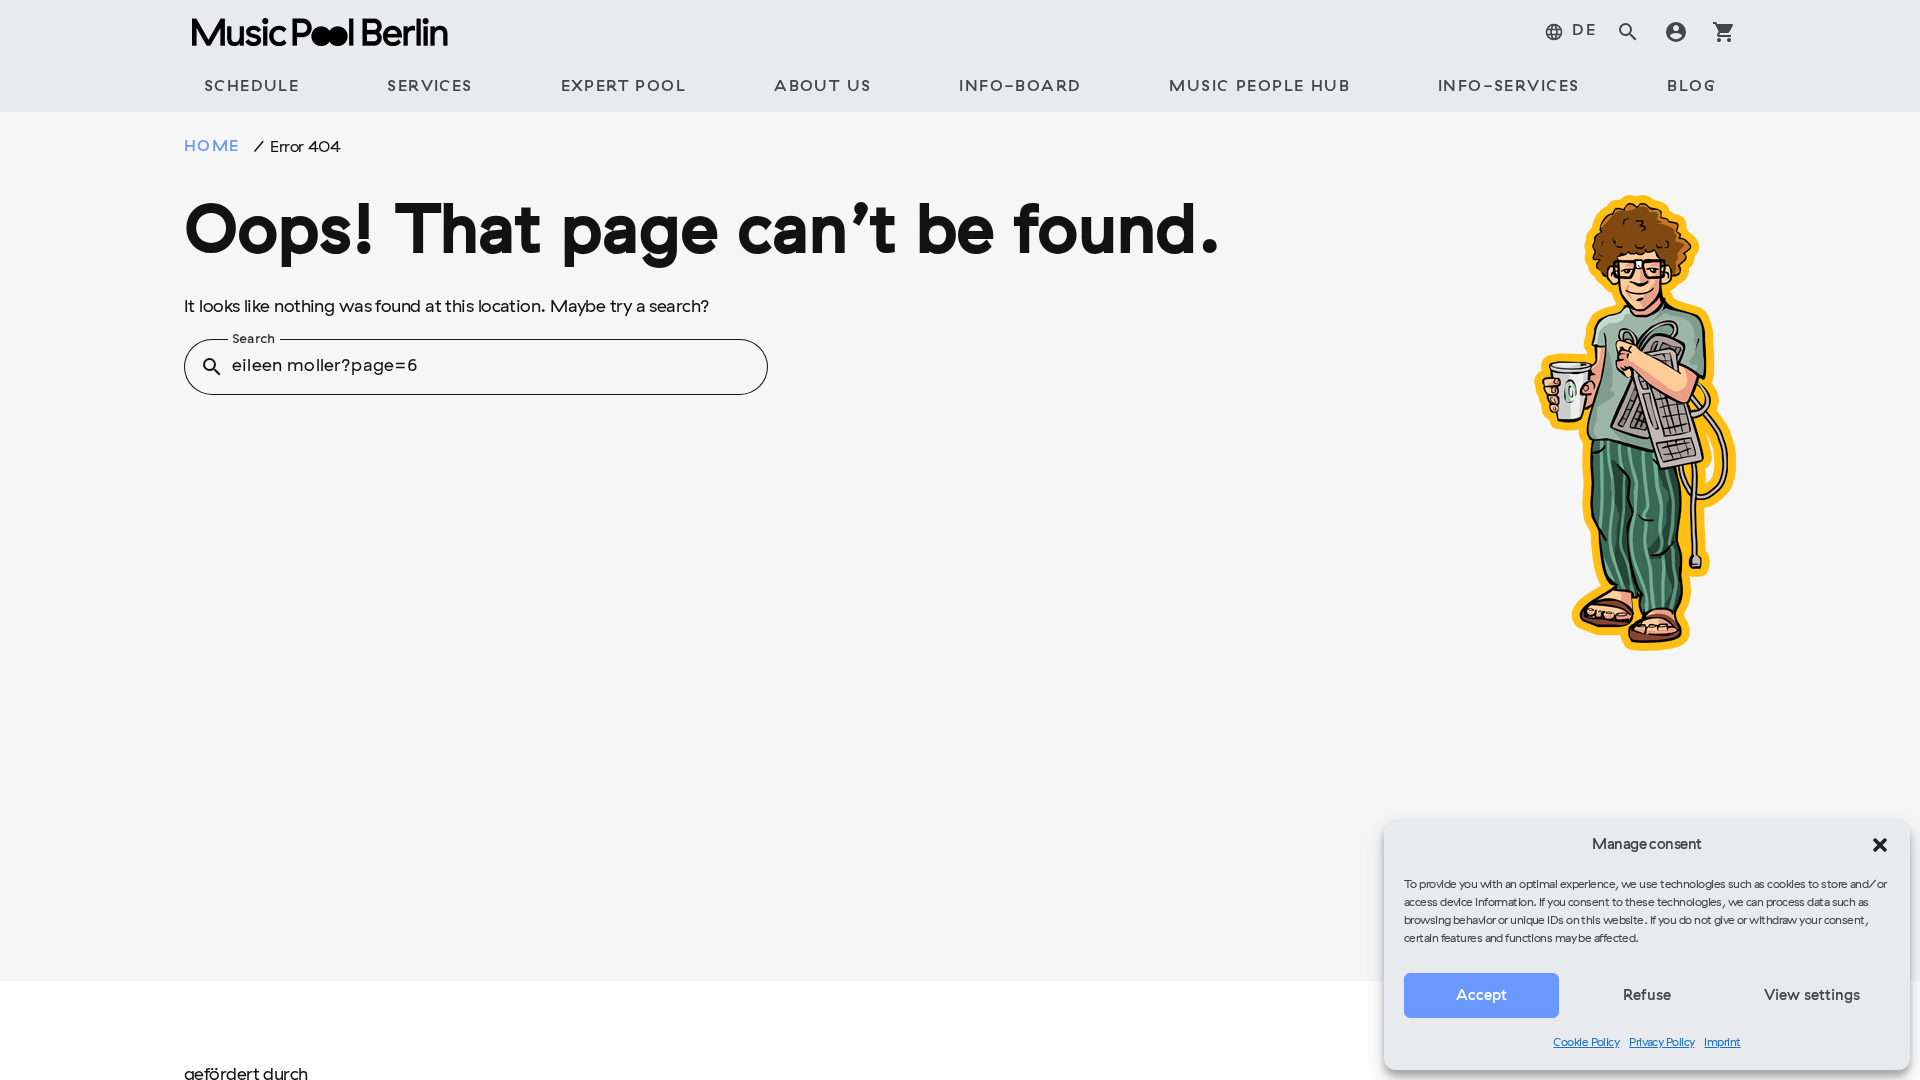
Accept (1481, 996)
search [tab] (1628, 32)
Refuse (1647, 996)
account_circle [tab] (1676, 32)
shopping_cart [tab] (1724, 32)
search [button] (212, 367)
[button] (1880, 845)
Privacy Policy (1661, 1043)
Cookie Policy (1586, 1043)
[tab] (1570, 32)
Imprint (1722, 1043)
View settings (1812, 996)
